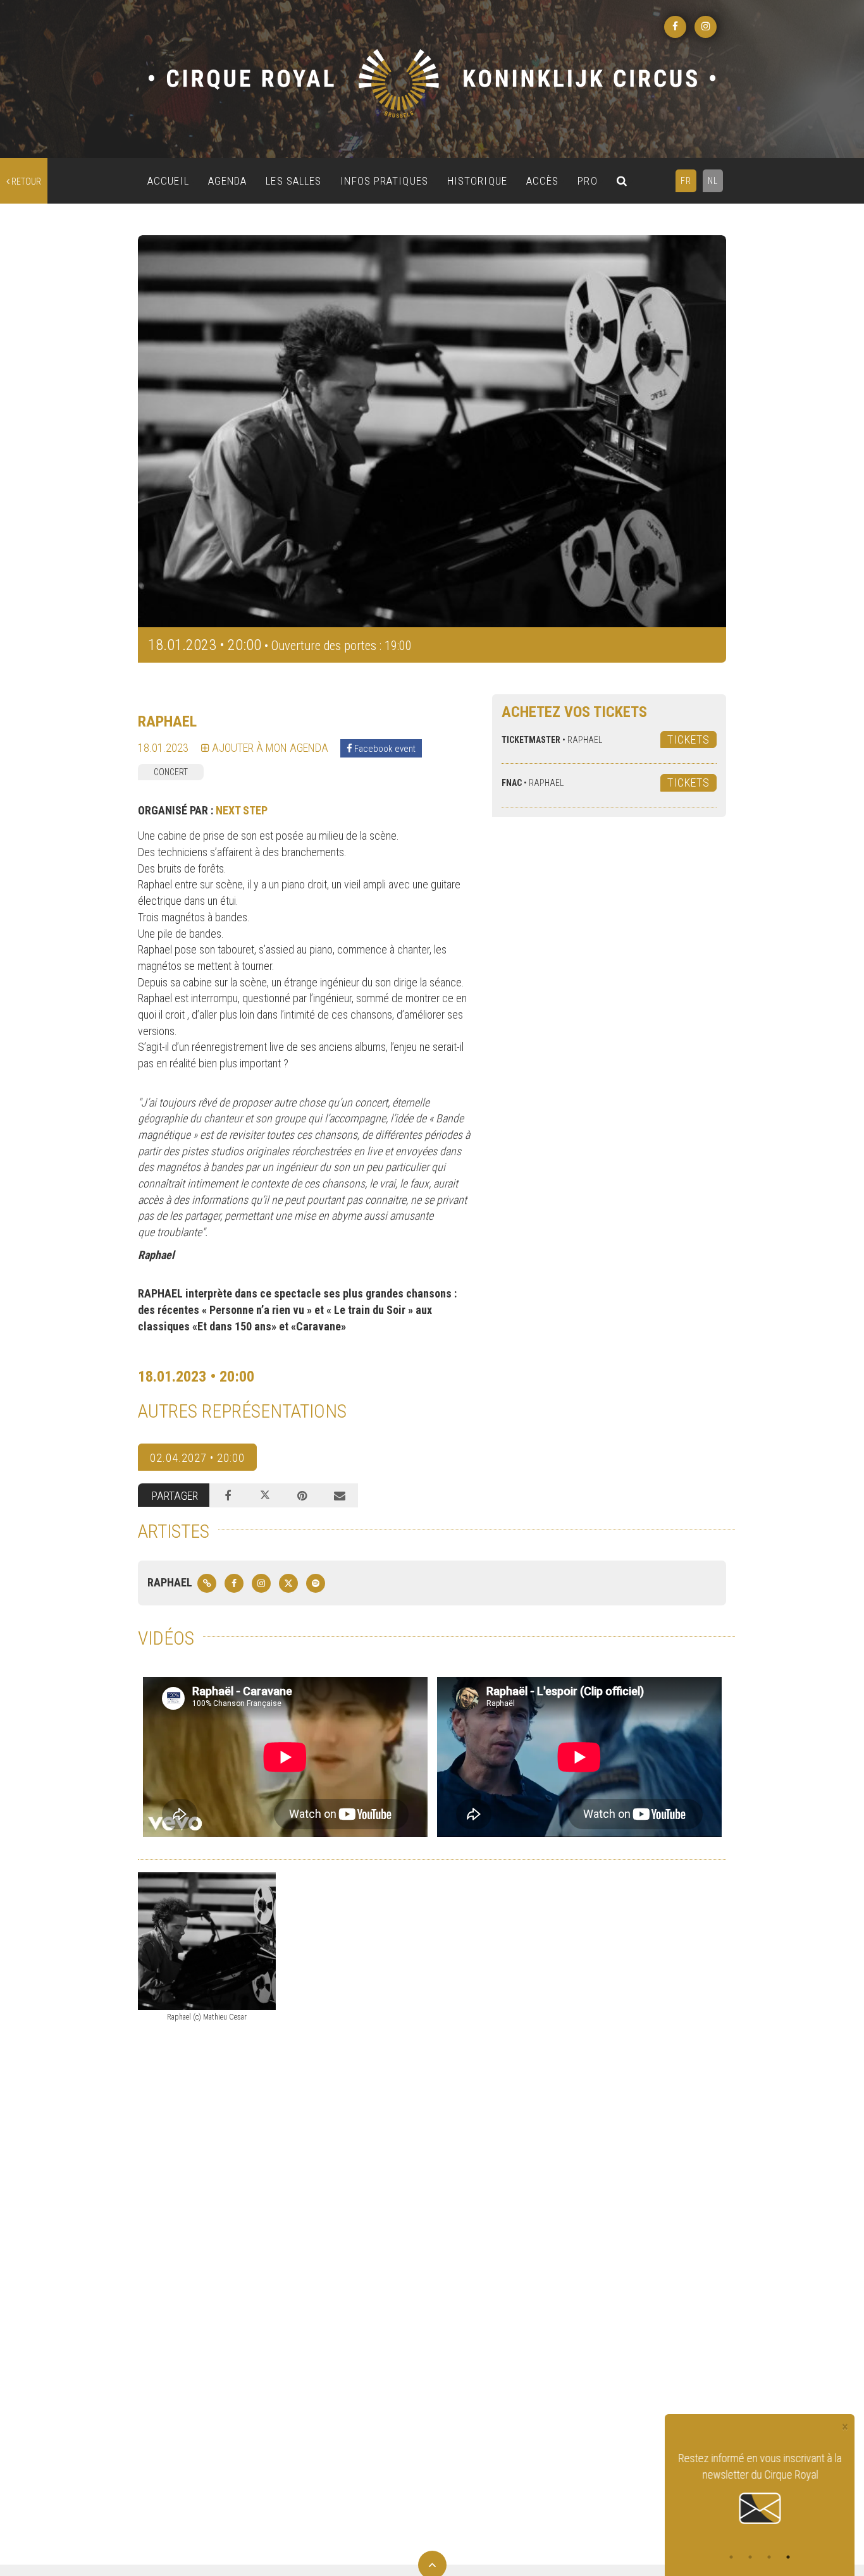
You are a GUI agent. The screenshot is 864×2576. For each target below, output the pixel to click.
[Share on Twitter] (265, 1495)
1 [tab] (731, 2557)
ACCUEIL (168, 181)
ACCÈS (543, 181)
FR (686, 181)
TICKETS (688, 739)
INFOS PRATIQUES (384, 181)
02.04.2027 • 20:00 (197, 1458)
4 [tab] (788, 2557)
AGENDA (228, 181)
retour (25, 181)
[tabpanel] (760, 2489)
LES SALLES (293, 181)
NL (713, 181)
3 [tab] (769, 2557)
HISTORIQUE (477, 181)
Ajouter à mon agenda (269, 748)
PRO (587, 181)
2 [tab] (750, 2557)
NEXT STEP (242, 810)
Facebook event (384, 749)
